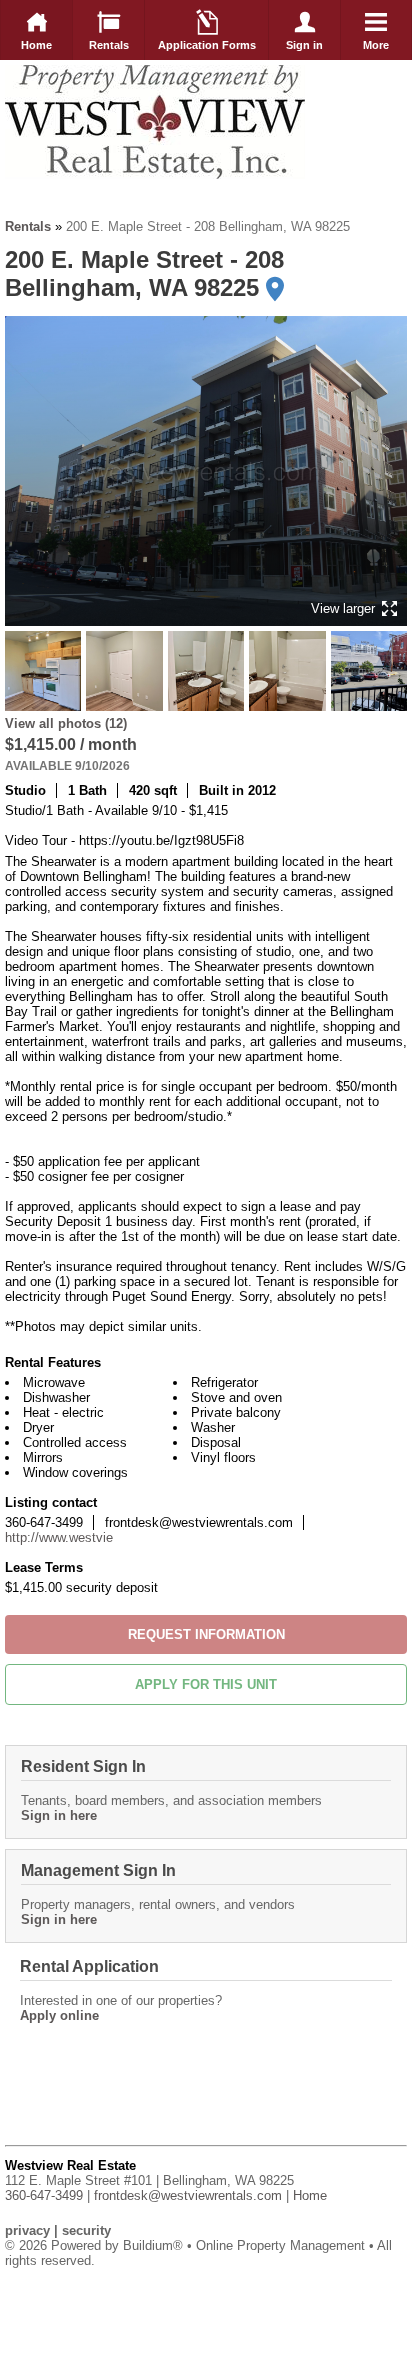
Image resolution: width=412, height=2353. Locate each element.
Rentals (109, 45)
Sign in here (59, 1815)
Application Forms (207, 45)
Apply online (59, 2015)
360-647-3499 (44, 2195)
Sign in (304, 45)
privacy (27, 2230)
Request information (206, 1634)
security (86, 2230)
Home (36, 45)
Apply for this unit (206, 1684)
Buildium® (153, 2245)
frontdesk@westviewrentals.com (188, 2195)
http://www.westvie (59, 1537)
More (376, 45)
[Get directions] (275, 289)
